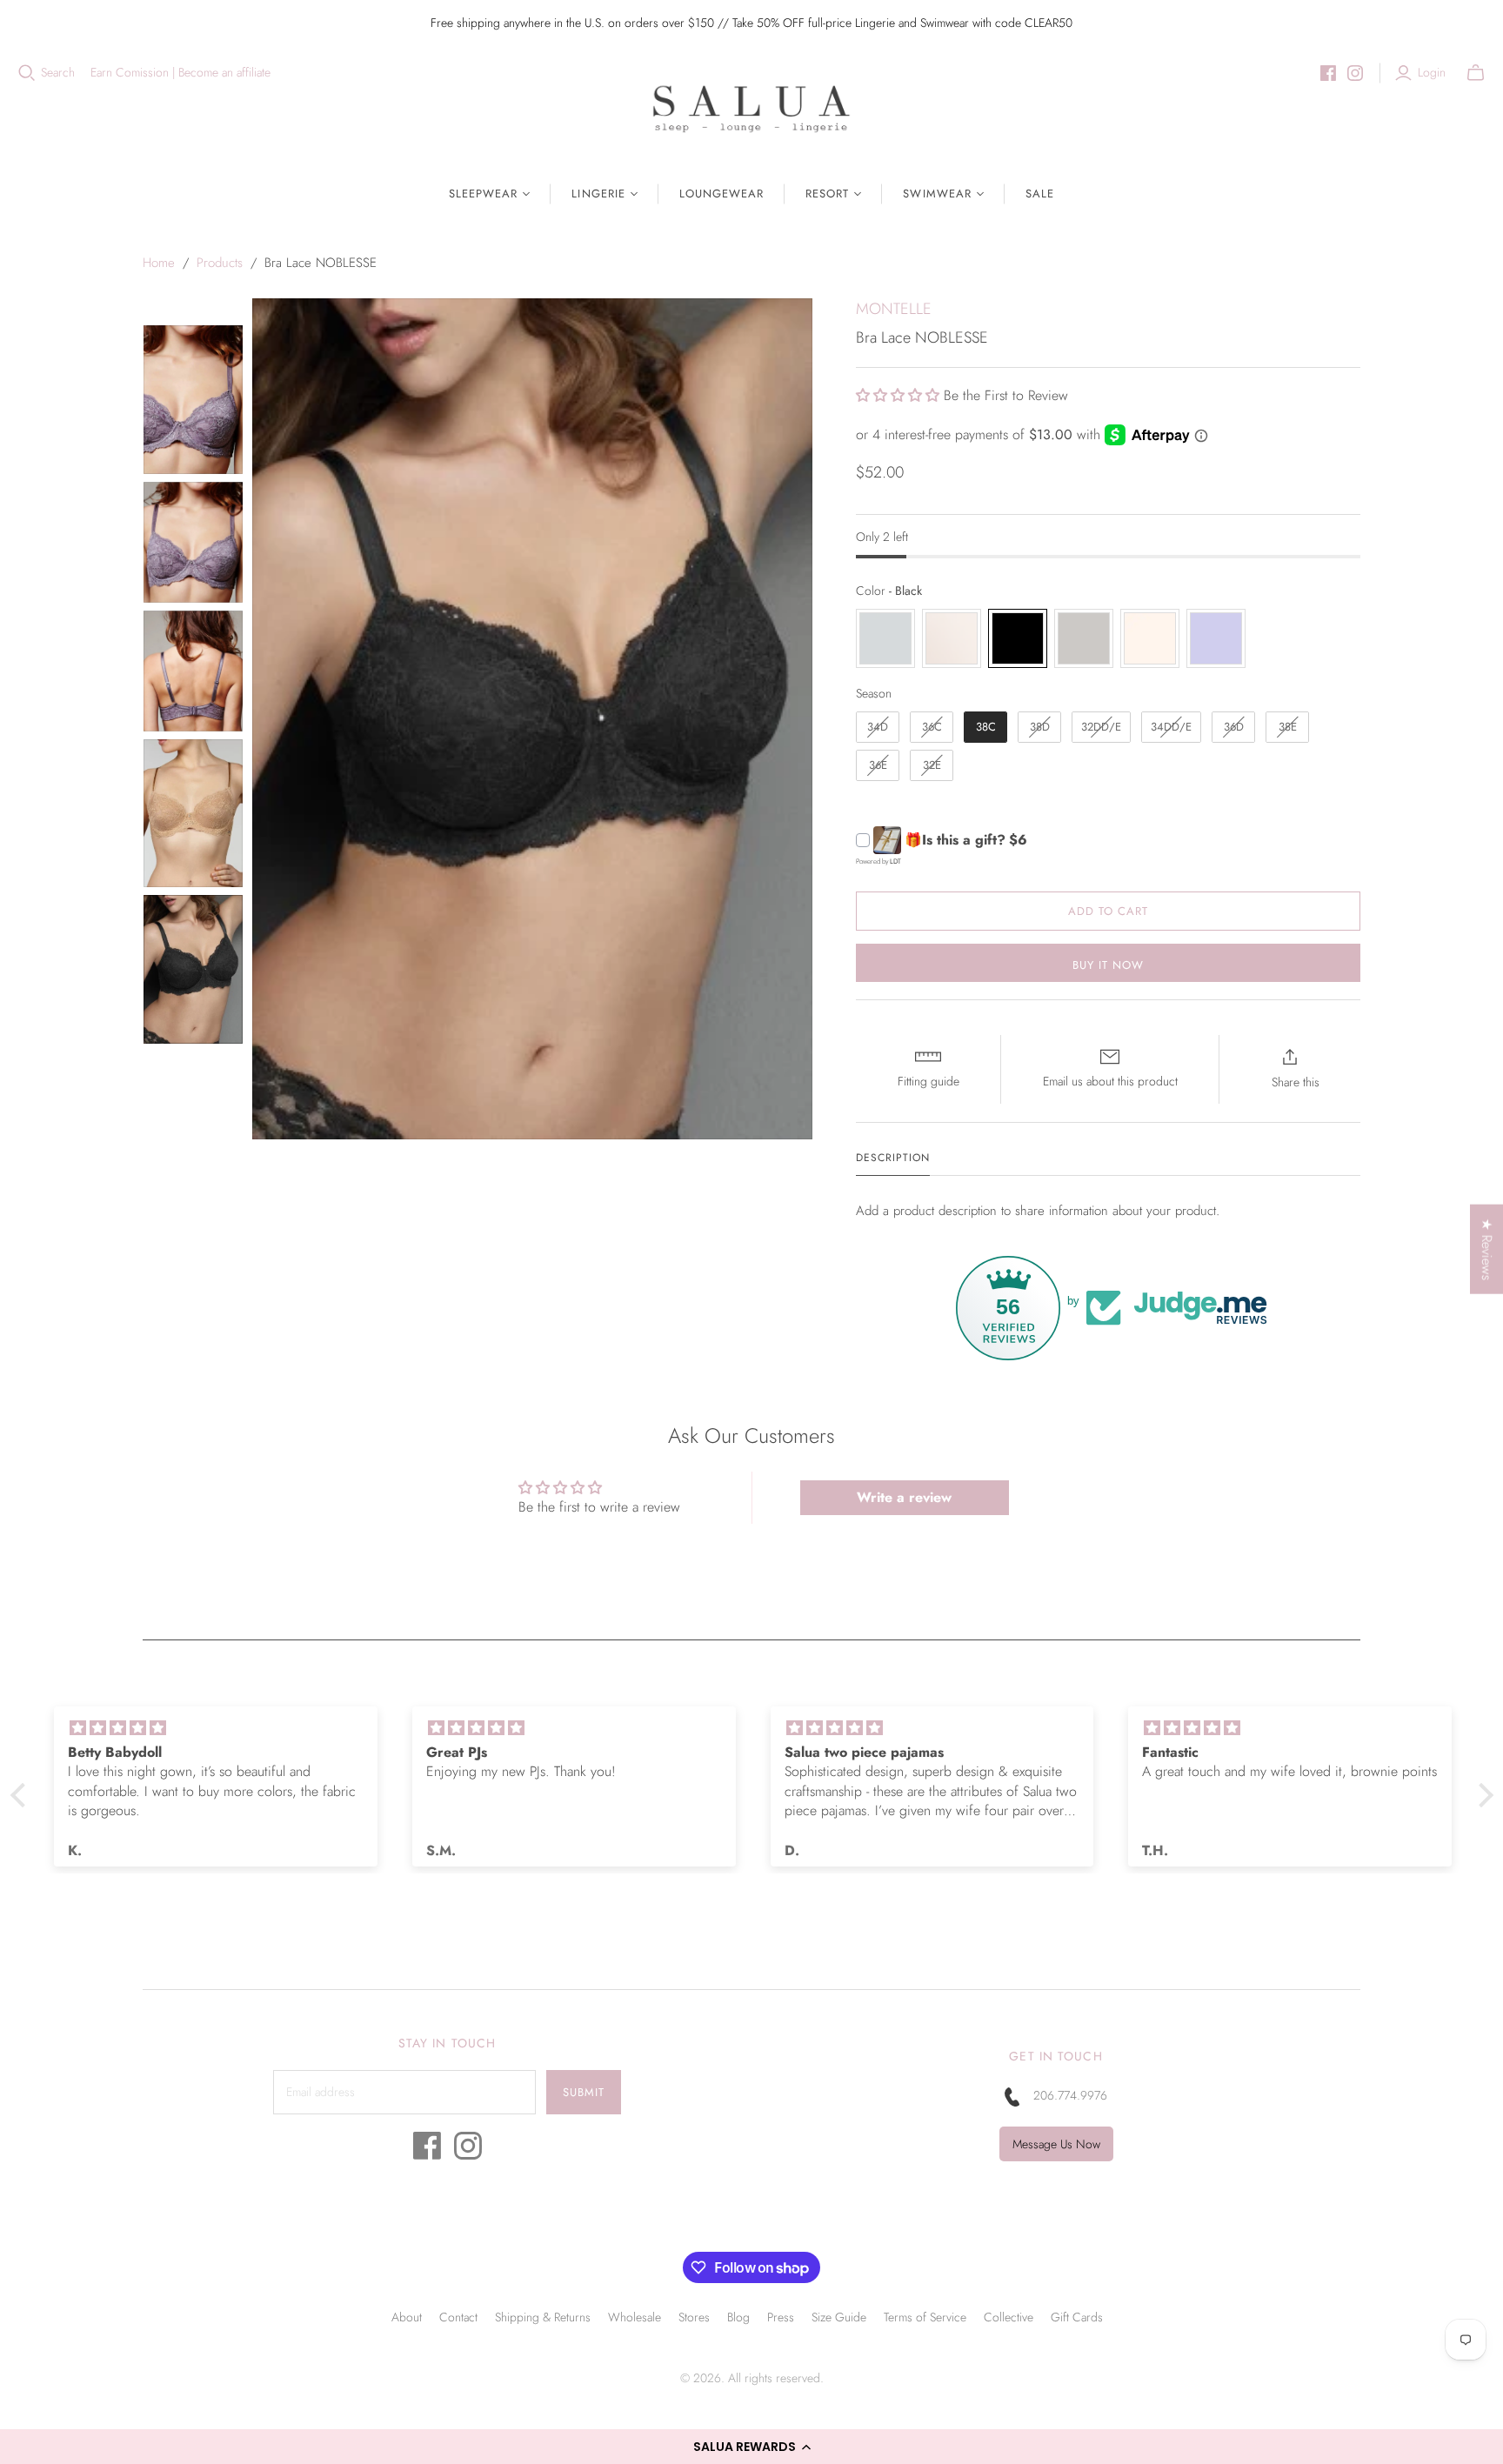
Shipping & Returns (543, 2317)
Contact (458, 2317)
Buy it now (1108, 965)
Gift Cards (1077, 2317)
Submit (584, 2092)
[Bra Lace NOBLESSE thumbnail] (193, 814)
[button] (751, 2447)
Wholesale (635, 2317)
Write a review (904, 1497)
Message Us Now (1056, 2144)
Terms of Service (925, 2317)
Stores (694, 2317)
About (407, 2317)
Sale (1040, 194)
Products (220, 263)
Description (893, 1158)
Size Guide (839, 2317)
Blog (738, 2317)
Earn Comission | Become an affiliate (180, 73)
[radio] (885, 638)
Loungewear (721, 194)
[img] (216, 1728)
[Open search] (27, 73)
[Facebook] (1328, 73)
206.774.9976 (1070, 2095)
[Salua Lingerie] (751, 108)
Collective (1009, 2317)
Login (1432, 73)
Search (58, 73)
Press (781, 2317)
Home (159, 263)
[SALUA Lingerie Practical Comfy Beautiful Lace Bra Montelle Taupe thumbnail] (193, 400)
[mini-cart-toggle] (1476, 73)
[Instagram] (1355, 73)
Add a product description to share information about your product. (1038, 1211)
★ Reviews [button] (1487, 1249)
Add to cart (1108, 911)
